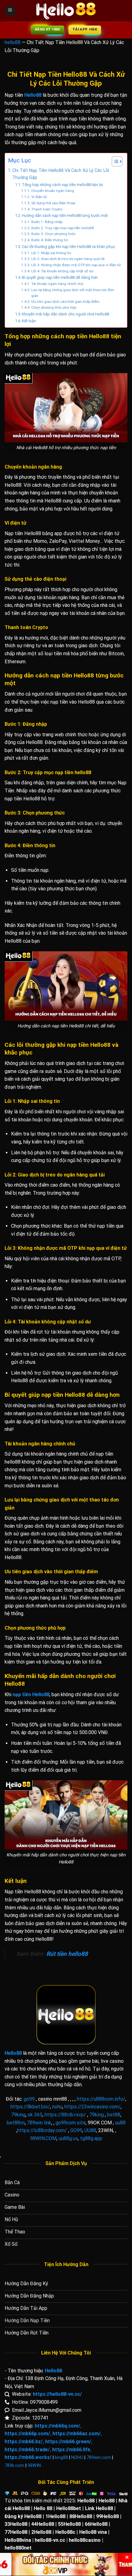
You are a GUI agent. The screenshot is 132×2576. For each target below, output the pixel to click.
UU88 (90, 2130)
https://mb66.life (71, 2450)
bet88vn (16, 2123)
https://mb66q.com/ (57, 2426)
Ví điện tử (39, 197)
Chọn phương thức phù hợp (54, 307)
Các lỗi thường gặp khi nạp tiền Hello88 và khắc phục (68, 247)
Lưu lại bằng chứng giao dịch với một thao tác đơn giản (73, 293)
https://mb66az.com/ (77, 2434)
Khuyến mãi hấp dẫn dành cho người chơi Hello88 (65, 314)
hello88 (13, 42)
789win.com (99, 2458)
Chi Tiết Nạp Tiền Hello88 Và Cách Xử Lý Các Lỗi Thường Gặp (61, 174)
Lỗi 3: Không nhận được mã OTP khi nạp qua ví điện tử (76, 265)
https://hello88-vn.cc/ (57, 2394)
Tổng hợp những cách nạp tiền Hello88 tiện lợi (62, 185)
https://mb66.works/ (28, 2457)
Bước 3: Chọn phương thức (53, 234)
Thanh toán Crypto (47, 209)
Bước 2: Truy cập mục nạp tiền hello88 (62, 228)
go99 (29, 2099)
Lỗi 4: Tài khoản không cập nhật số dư (62, 271)
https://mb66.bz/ (24, 2442)
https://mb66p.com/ (27, 2434)
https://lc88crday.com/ (42, 2130)
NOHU (77, 2458)
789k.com (14, 2466)
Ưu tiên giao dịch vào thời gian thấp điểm (65, 302)
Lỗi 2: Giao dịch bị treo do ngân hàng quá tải (68, 259)
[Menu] (10, 11)
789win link (39, 2123)
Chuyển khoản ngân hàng (52, 191)
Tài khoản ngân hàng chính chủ (57, 284)
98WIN (34, 2466)
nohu (57, 2107)
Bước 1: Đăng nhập (47, 222)
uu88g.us (68, 2138)
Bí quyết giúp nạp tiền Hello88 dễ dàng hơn (60, 277)
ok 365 (35, 2115)
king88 (61, 2458)
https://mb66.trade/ (27, 2450)
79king (18, 2115)
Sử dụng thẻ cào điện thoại (53, 203)
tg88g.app (91, 2138)
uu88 (120, 2123)
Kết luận (29, 321)
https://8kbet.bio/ (30, 2107)
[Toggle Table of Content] (114, 161)
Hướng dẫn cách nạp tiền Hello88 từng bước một (65, 215)
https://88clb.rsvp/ (65, 2115)
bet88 (114, 2115)
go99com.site (71, 2123)
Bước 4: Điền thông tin (50, 240)
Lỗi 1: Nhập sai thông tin (51, 253)
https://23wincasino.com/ (93, 2107)
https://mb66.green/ (68, 2442)
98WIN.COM (43, 2138)
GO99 (76, 2130)
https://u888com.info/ (101, 2099)
